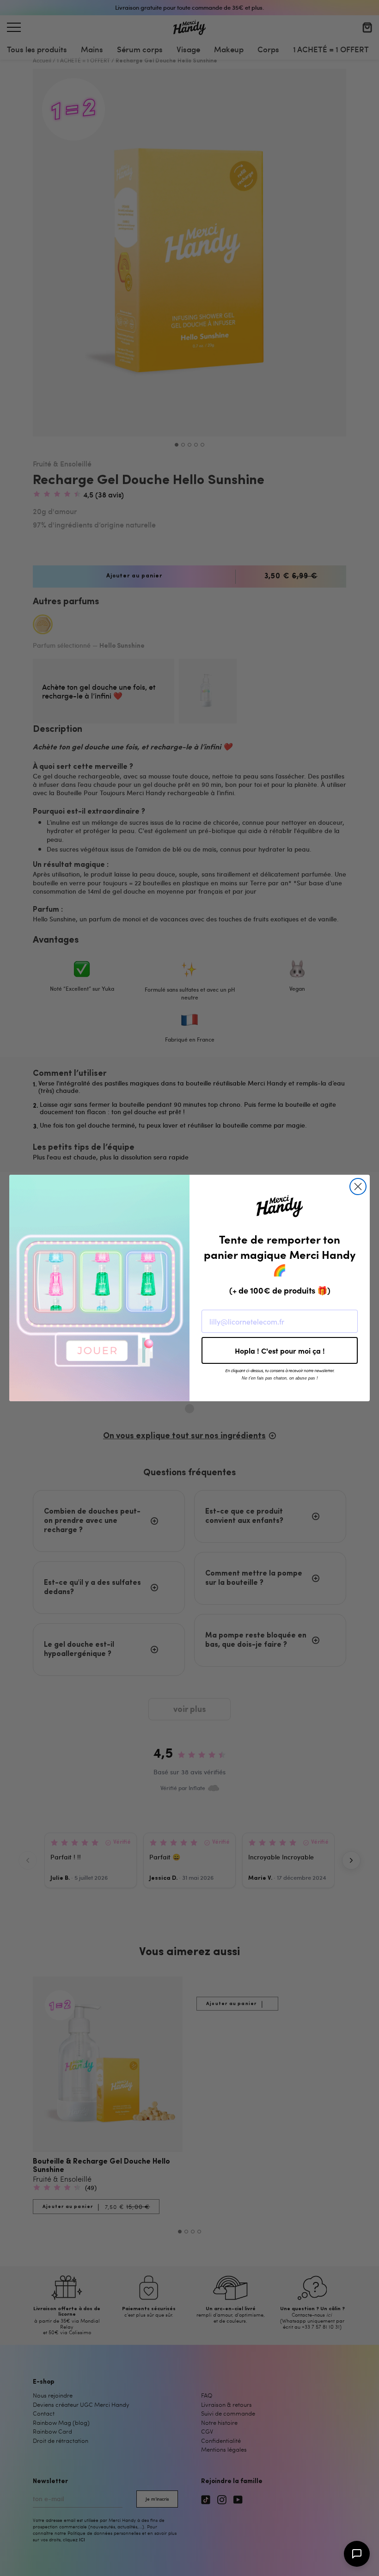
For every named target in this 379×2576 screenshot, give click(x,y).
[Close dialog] (358, 1187)
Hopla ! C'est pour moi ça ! (280, 1350)
